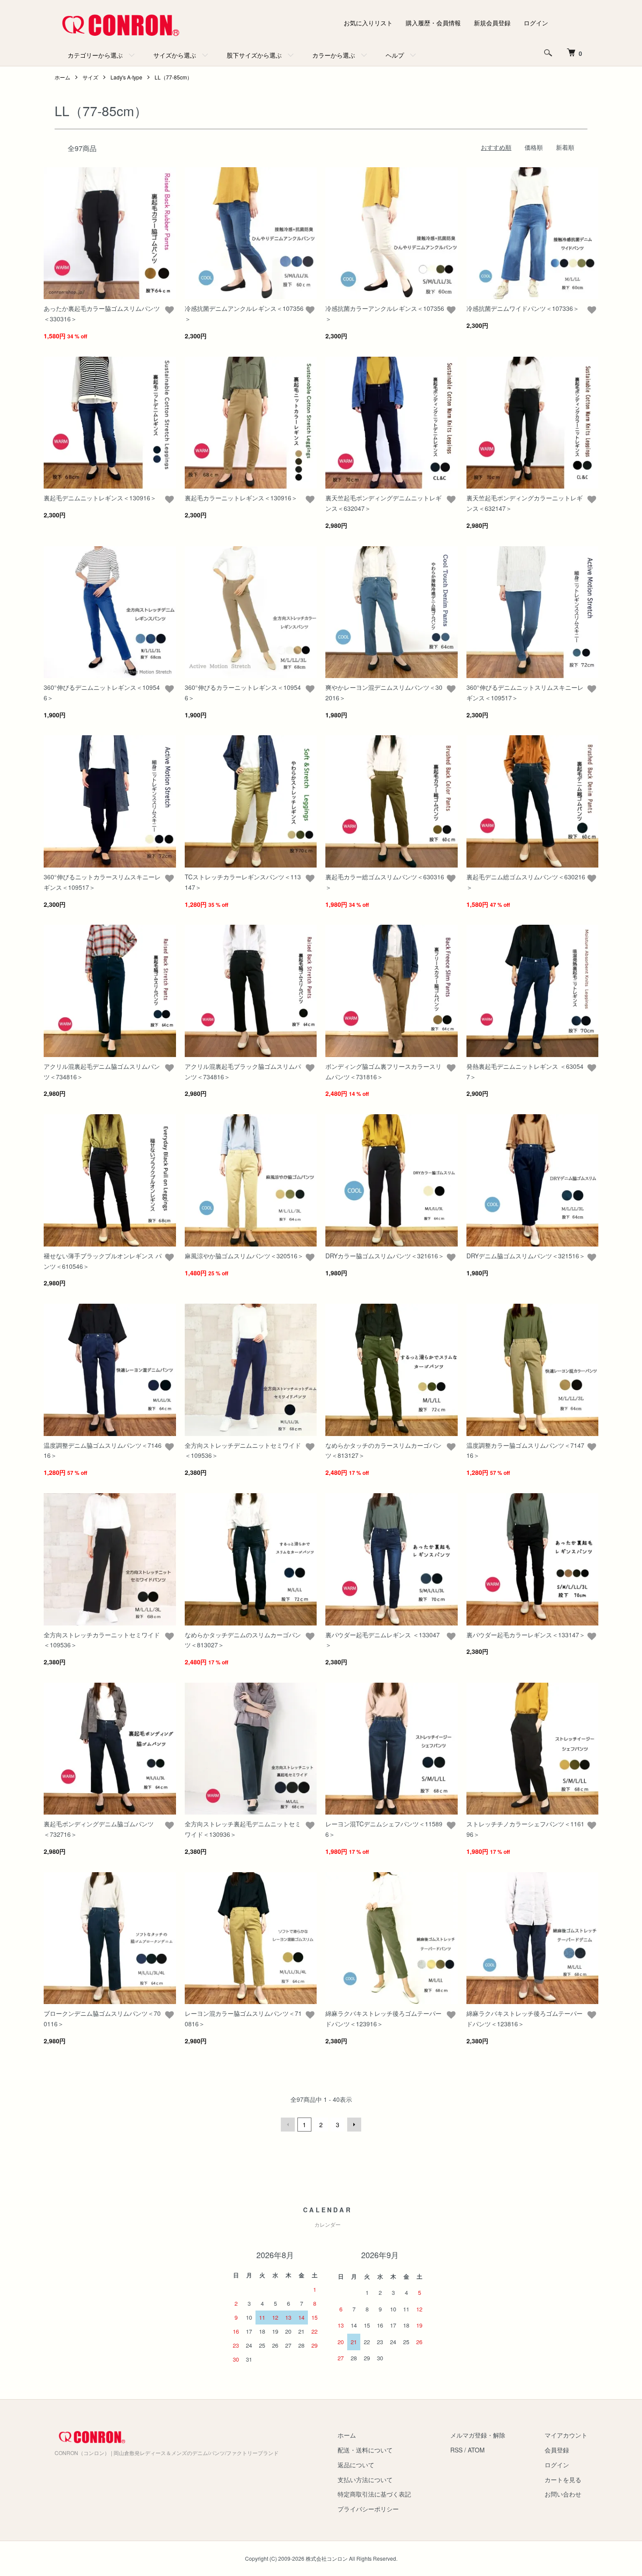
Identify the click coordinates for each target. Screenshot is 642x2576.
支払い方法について (365, 2480)
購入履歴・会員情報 (433, 23)
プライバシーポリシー (368, 2509)
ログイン (536, 23)
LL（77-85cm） (173, 77)
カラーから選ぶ (334, 55)
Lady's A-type (126, 77)
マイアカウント (566, 2435)
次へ (354, 2125)
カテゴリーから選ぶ (95, 55)
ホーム (62, 77)
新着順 (565, 147)
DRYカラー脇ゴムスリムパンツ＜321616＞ (385, 1256)
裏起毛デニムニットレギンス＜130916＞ (100, 498)
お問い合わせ (563, 2494)
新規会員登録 (492, 23)
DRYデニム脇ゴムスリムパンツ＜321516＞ (526, 1256)
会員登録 (557, 2450)
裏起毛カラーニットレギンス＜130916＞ (241, 498)
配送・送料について (365, 2450)
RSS (456, 2450)
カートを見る (563, 2480)
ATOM (476, 2450)
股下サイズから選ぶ (254, 55)
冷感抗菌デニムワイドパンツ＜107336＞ (523, 308)
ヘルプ (395, 55)
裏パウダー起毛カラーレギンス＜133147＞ (526, 1635)
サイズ (90, 77)
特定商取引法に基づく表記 (374, 2494)
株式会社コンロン (327, 2558)
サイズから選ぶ (175, 55)
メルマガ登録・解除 (478, 2435)
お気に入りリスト (368, 23)
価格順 (534, 147)
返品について (356, 2465)
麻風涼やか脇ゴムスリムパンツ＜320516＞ (244, 1256)
